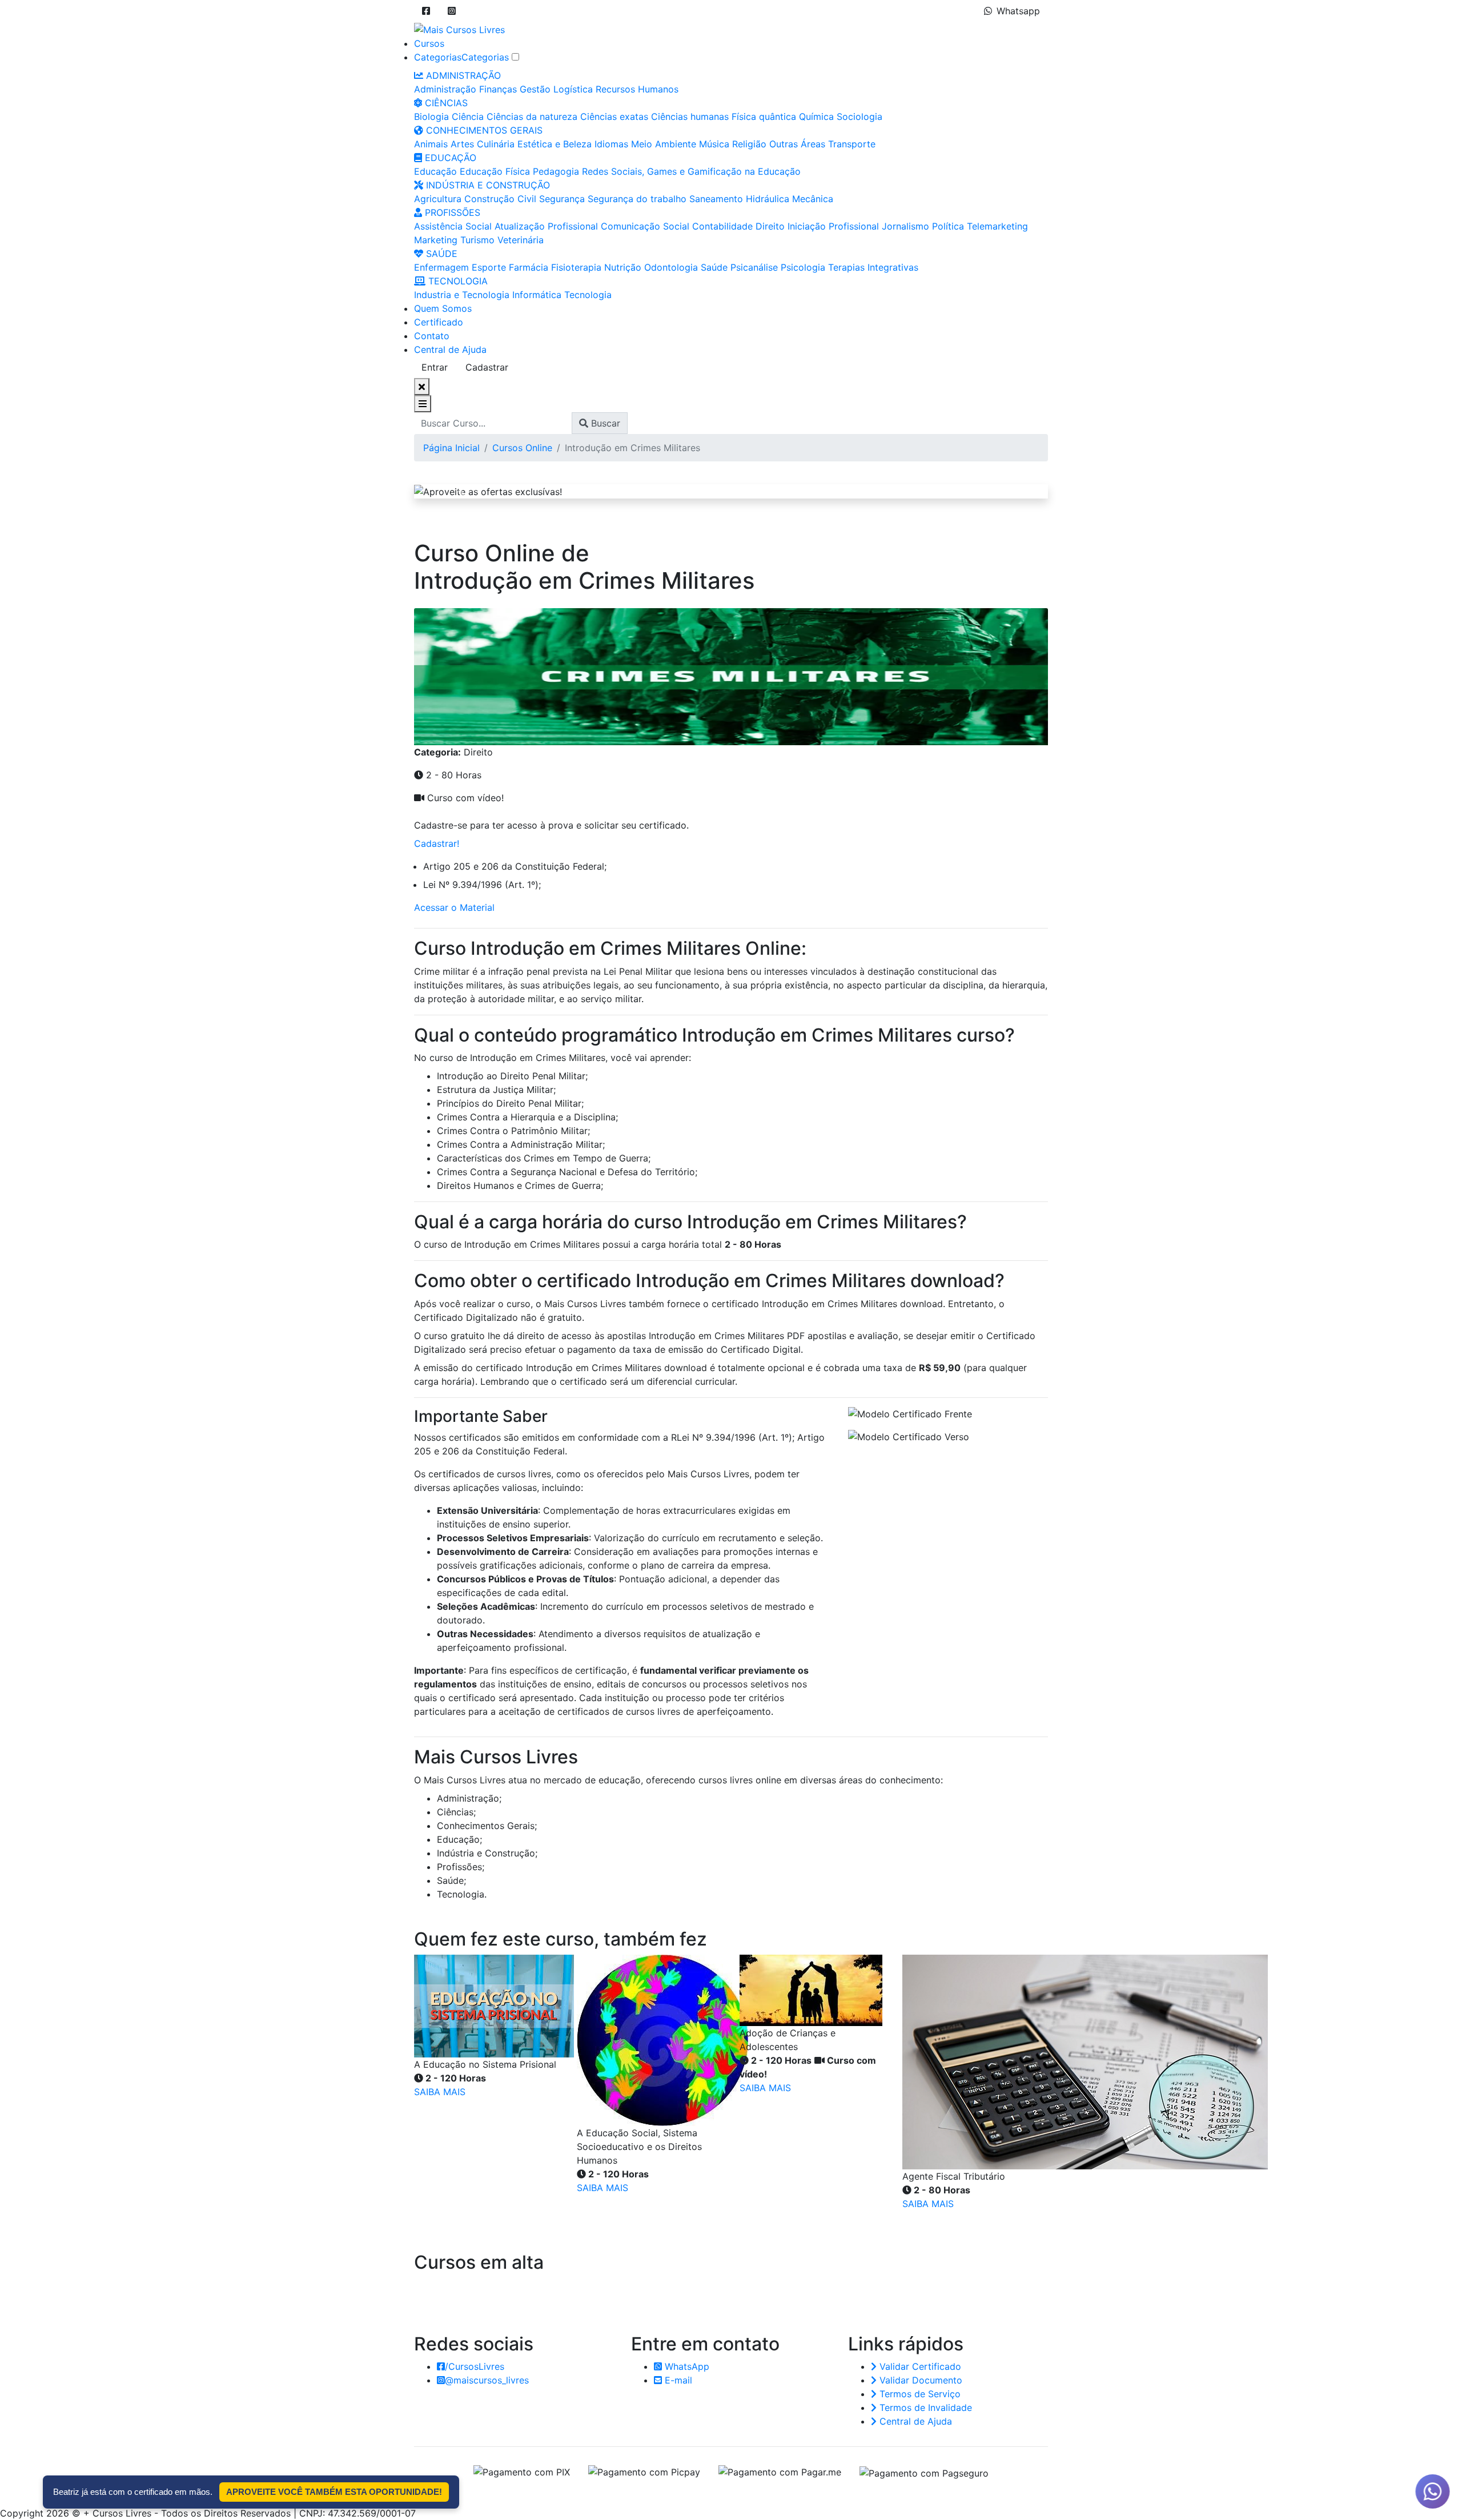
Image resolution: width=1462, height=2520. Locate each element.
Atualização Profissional (546, 226)
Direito (770, 226)
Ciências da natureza (532, 116)
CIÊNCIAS (445, 103)
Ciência (468, 116)
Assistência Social (453, 226)
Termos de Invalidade (924, 2408)
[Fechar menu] (422, 387)
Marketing (436, 240)
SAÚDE (440, 254)
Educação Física (495, 171)
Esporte (489, 267)
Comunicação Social (645, 226)
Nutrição (623, 267)
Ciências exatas (614, 116)
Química (816, 116)
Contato (432, 336)
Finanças (498, 89)
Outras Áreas (797, 144)
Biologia (431, 116)
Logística (573, 89)
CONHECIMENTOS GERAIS (483, 130)
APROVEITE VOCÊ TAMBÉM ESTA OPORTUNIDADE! (334, 2492)
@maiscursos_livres (487, 2380)
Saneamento (716, 199)
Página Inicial (451, 448)
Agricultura (438, 199)
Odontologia (671, 267)
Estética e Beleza (555, 144)
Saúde (714, 267)
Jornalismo (905, 226)
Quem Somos (443, 308)
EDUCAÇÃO (449, 158)
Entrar (435, 367)
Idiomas (611, 144)
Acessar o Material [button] (454, 907)
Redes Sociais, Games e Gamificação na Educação (691, 171)
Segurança (562, 199)
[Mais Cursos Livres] (459, 29)
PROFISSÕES (451, 212)
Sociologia (859, 116)
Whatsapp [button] (1018, 11)
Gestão (535, 89)
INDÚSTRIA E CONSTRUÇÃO (487, 185)
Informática (537, 295)
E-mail (677, 2380)
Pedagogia (556, 171)
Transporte (852, 144)
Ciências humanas (690, 116)
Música (714, 144)
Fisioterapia (576, 267)
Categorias (438, 57)
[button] (426, 11)
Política (948, 226)
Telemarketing (997, 226)
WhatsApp (686, 2366)
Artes (462, 144)
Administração (445, 89)
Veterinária (521, 240)
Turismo (477, 240)
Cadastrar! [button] (437, 843)
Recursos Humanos (637, 89)
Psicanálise (754, 267)
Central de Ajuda (450, 349)
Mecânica (813, 199)
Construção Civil (500, 199)
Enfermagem (441, 267)
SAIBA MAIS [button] (440, 2092)
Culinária (496, 144)
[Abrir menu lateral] (423, 404)
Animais (431, 144)
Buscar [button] (604, 423)
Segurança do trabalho (637, 199)
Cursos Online (522, 448)
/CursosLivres (475, 2366)
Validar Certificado (919, 2366)
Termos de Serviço (919, 2394)
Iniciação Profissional (833, 226)
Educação (435, 171)
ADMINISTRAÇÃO (462, 75)
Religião (749, 144)
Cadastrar (487, 367)
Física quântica (764, 116)
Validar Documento (919, 2380)
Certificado (439, 322)
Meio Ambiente (664, 144)
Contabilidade (722, 226)
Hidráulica (768, 199)
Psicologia (803, 267)
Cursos (429, 43)
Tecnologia (588, 295)
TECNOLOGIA (457, 281)
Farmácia (529, 267)
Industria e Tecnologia (462, 295)
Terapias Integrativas (873, 267)
